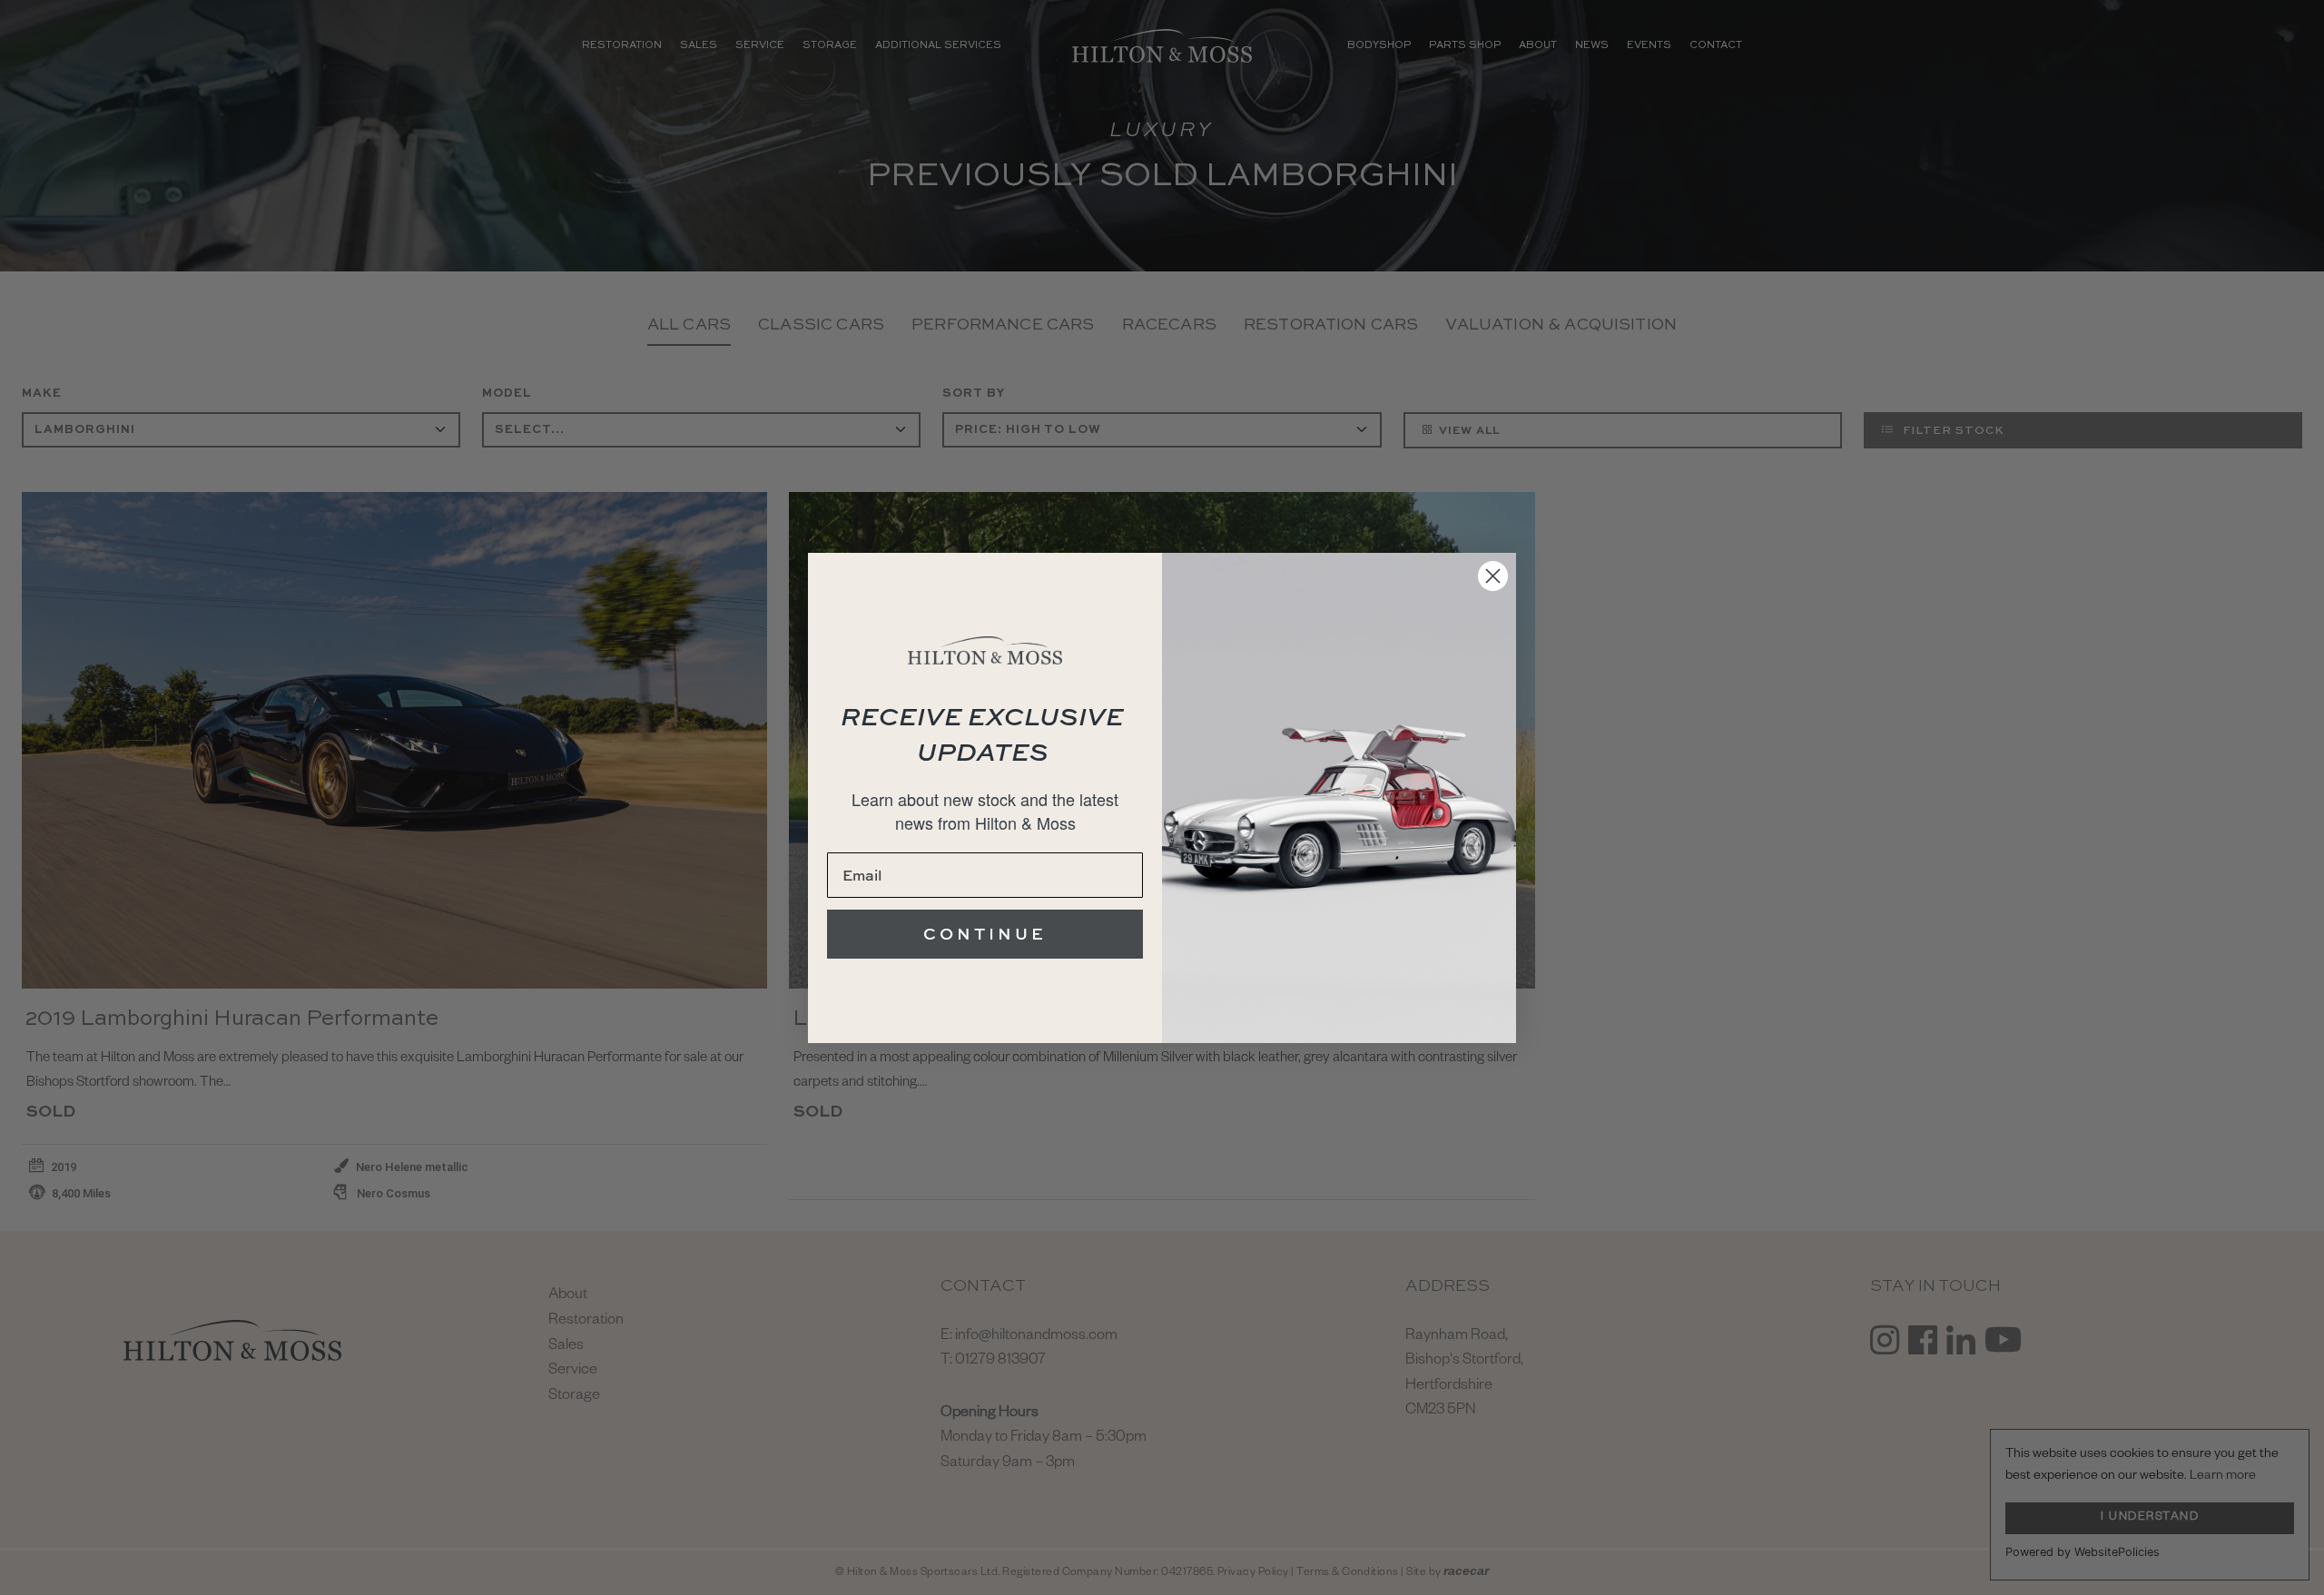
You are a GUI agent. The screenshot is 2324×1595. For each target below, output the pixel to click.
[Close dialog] (1493, 576)
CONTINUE (985, 934)
